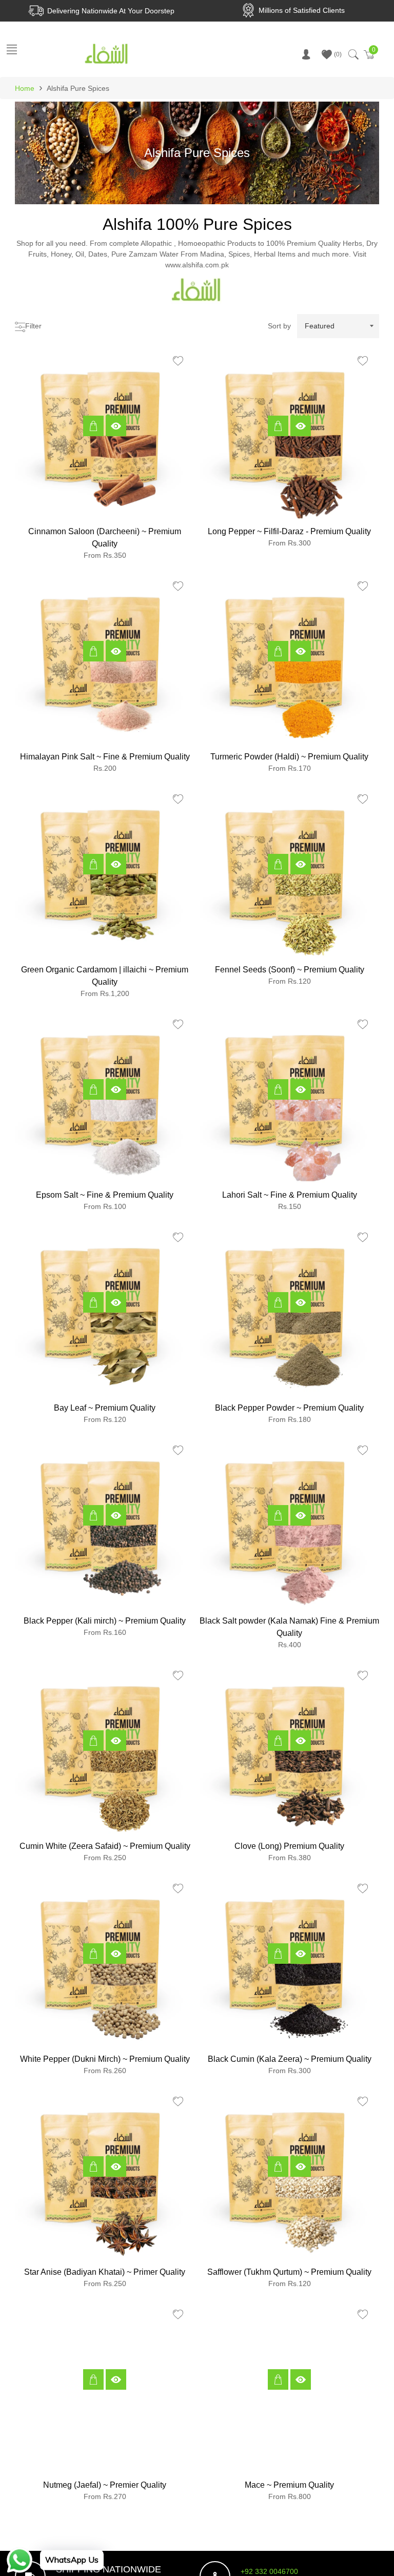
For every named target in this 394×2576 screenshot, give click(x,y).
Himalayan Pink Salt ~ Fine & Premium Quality (105, 757)
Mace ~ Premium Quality (289, 2485)
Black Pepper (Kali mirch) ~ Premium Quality (105, 1621)
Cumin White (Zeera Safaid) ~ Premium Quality (105, 1846)
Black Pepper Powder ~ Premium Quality (289, 1408)
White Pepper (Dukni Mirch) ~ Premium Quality (105, 2059)
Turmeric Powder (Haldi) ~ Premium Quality (289, 757)
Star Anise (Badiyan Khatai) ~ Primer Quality (105, 2272)
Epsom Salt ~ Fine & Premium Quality (105, 1195)
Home (25, 88)
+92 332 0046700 (269, 2571)
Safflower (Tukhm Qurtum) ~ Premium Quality (289, 2272)
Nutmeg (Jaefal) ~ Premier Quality (105, 2485)
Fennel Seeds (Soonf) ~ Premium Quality (290, 970)
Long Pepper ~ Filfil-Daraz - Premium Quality (289, 531)
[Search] (353, 54)
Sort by (279, 326)
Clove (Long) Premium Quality (289, 1846)
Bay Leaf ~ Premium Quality (105, 1408)
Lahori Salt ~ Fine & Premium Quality (290, 1195)
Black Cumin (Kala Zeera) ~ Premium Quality (290, 2059)
